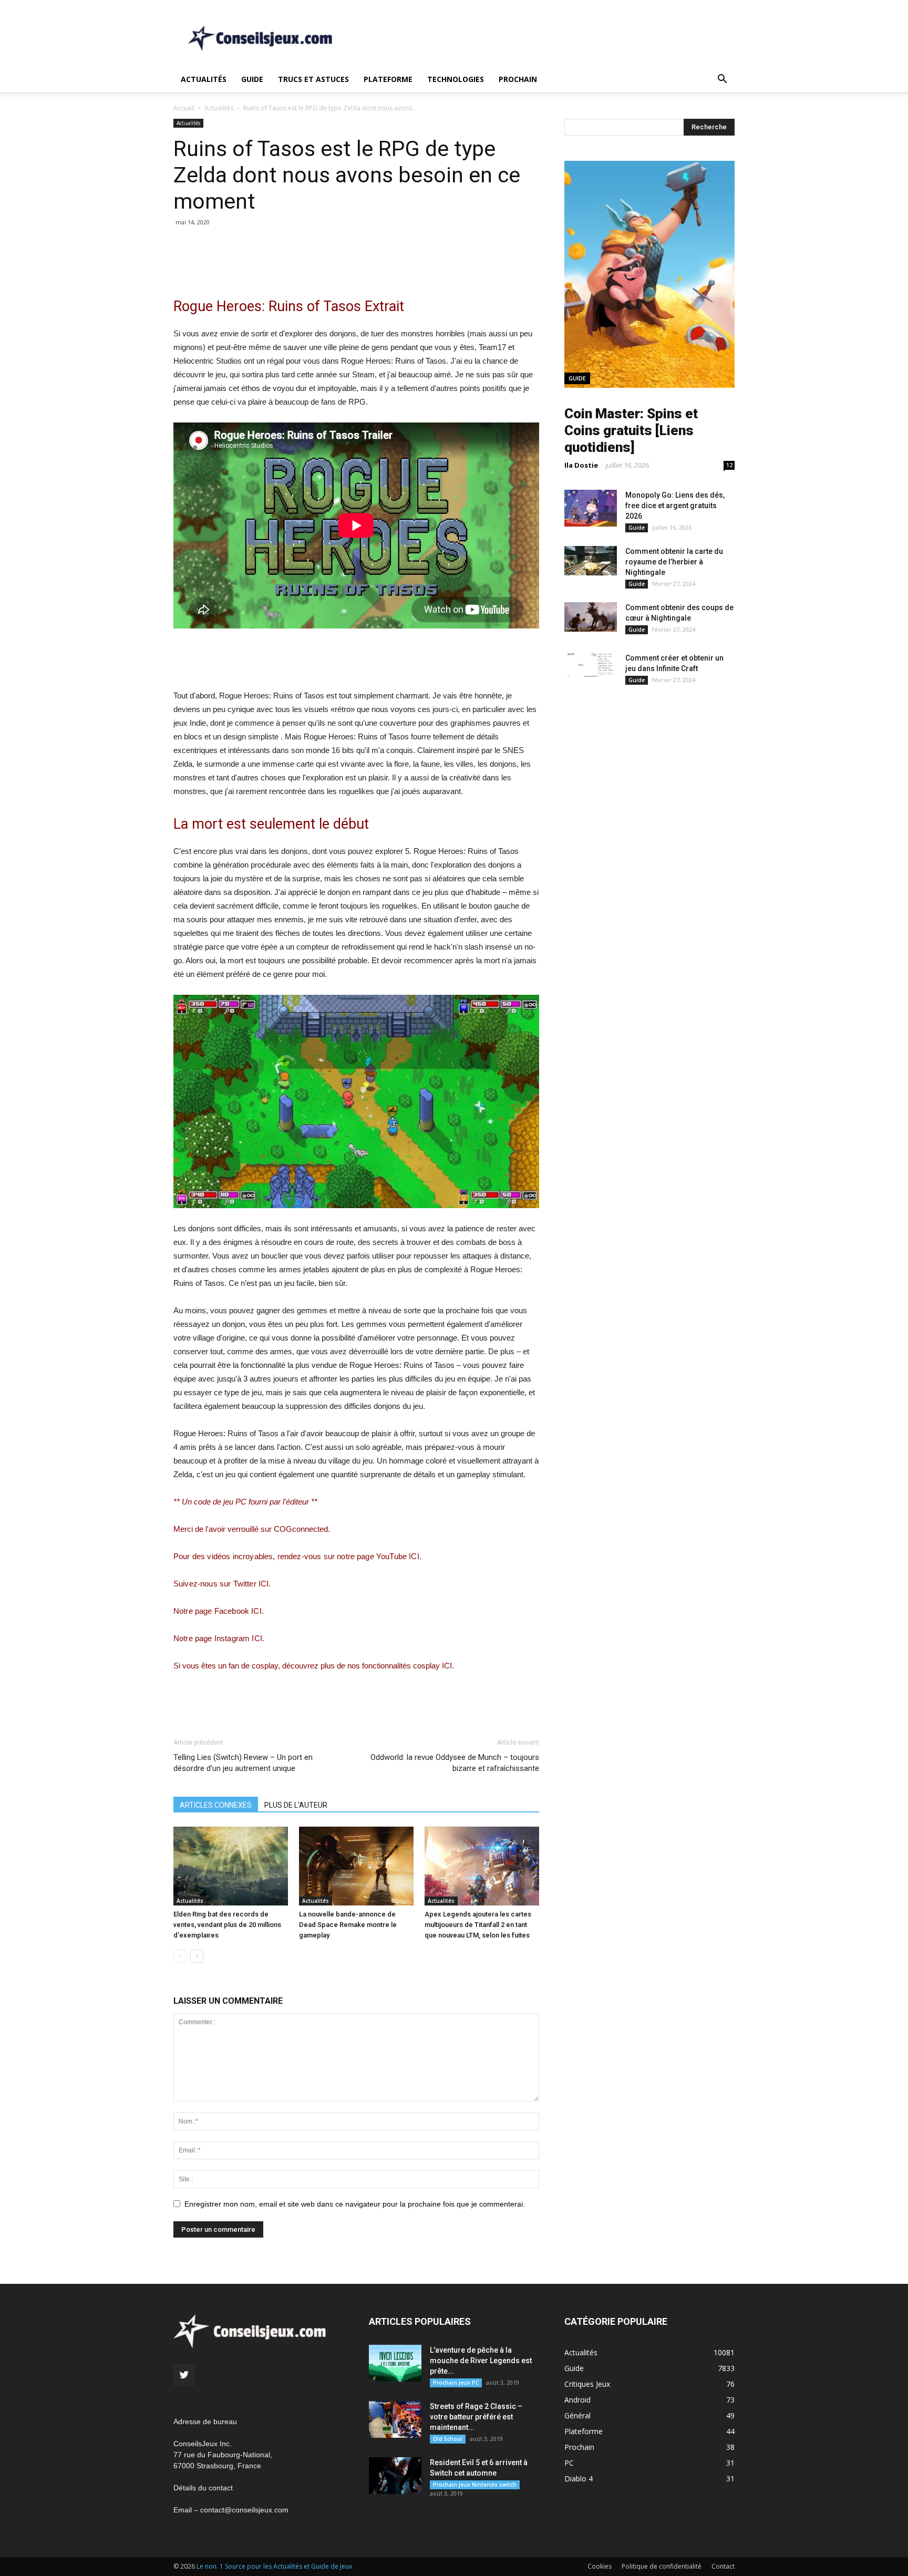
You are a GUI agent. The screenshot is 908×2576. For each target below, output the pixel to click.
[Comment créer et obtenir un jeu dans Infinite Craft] (591, 665)
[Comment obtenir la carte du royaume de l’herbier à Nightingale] (591, 561)
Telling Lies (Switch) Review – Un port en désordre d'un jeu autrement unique (243, 1763)
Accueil (184, 108)
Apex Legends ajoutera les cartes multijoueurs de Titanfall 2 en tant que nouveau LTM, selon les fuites (478, 1925)
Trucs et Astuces (313, 79)
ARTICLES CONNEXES (216, 1805)
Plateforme (388, 79)
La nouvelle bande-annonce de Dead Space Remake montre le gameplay (348, 1925)
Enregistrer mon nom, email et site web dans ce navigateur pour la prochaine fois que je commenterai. (355, 2204)
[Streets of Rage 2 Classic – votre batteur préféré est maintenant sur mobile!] (395, 2419)
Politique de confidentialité (662, 2566)
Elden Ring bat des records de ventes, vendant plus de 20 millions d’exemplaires (227, 1925)
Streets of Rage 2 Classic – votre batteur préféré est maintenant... (476, 2417)
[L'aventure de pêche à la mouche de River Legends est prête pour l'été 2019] (395, 2363)
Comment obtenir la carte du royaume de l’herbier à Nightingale (674, 562)
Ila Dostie (581, 465)
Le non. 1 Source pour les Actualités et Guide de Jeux (274, 2566)
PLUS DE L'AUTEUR (296, 1805)
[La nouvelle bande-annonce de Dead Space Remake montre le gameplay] (356, 1866)
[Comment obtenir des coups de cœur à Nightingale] (591, 617)
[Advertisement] (543, 38)
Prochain (518, 79)
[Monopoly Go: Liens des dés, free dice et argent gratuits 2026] (591, 508)
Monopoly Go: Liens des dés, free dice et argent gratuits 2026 (675, 506)
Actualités (204, 79)
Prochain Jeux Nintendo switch (475, 2485)
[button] (722, 80)
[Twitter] (184, 2375)
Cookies (600, 2566)
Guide (252, 79)
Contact (723, 2566)
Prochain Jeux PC (456, 2383)
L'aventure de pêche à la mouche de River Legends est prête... (481, 2361)
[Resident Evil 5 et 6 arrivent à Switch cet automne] (395, 2476)
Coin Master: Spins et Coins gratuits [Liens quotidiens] (631, 430)
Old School (448, 2439)
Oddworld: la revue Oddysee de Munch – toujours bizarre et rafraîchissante (455, 1763)
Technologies (456, 79)
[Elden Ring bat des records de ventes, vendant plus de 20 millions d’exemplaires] (231, 1866)
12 (729, 465)
